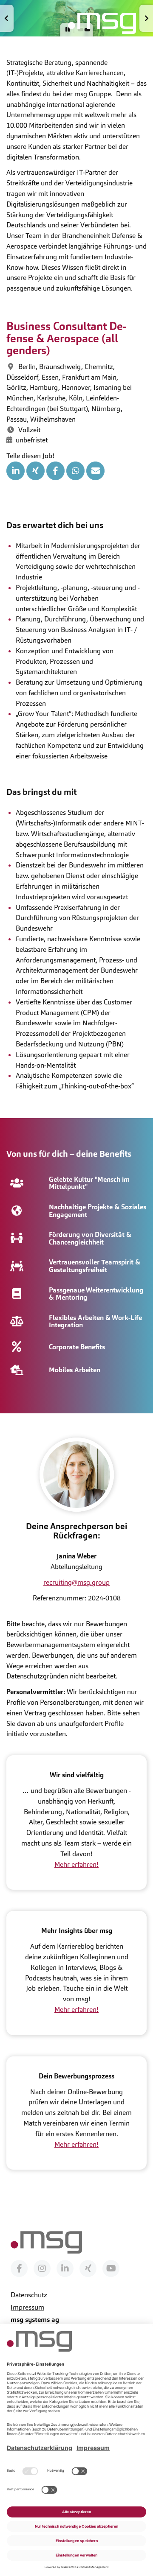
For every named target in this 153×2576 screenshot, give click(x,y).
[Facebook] (19, 2268)
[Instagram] (42, 2268)
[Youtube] (111, 2268)
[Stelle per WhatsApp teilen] (75, 471)
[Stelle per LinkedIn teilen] (16, 471)
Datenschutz (29, 2295)
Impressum (27, 2307)
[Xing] (88, 2268)
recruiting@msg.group (76, 1582)
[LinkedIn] (65, 2268)
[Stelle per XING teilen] (35, 471)
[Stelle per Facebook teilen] (55, 471)
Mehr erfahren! (76, 1864)
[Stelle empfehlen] (95, 471)
